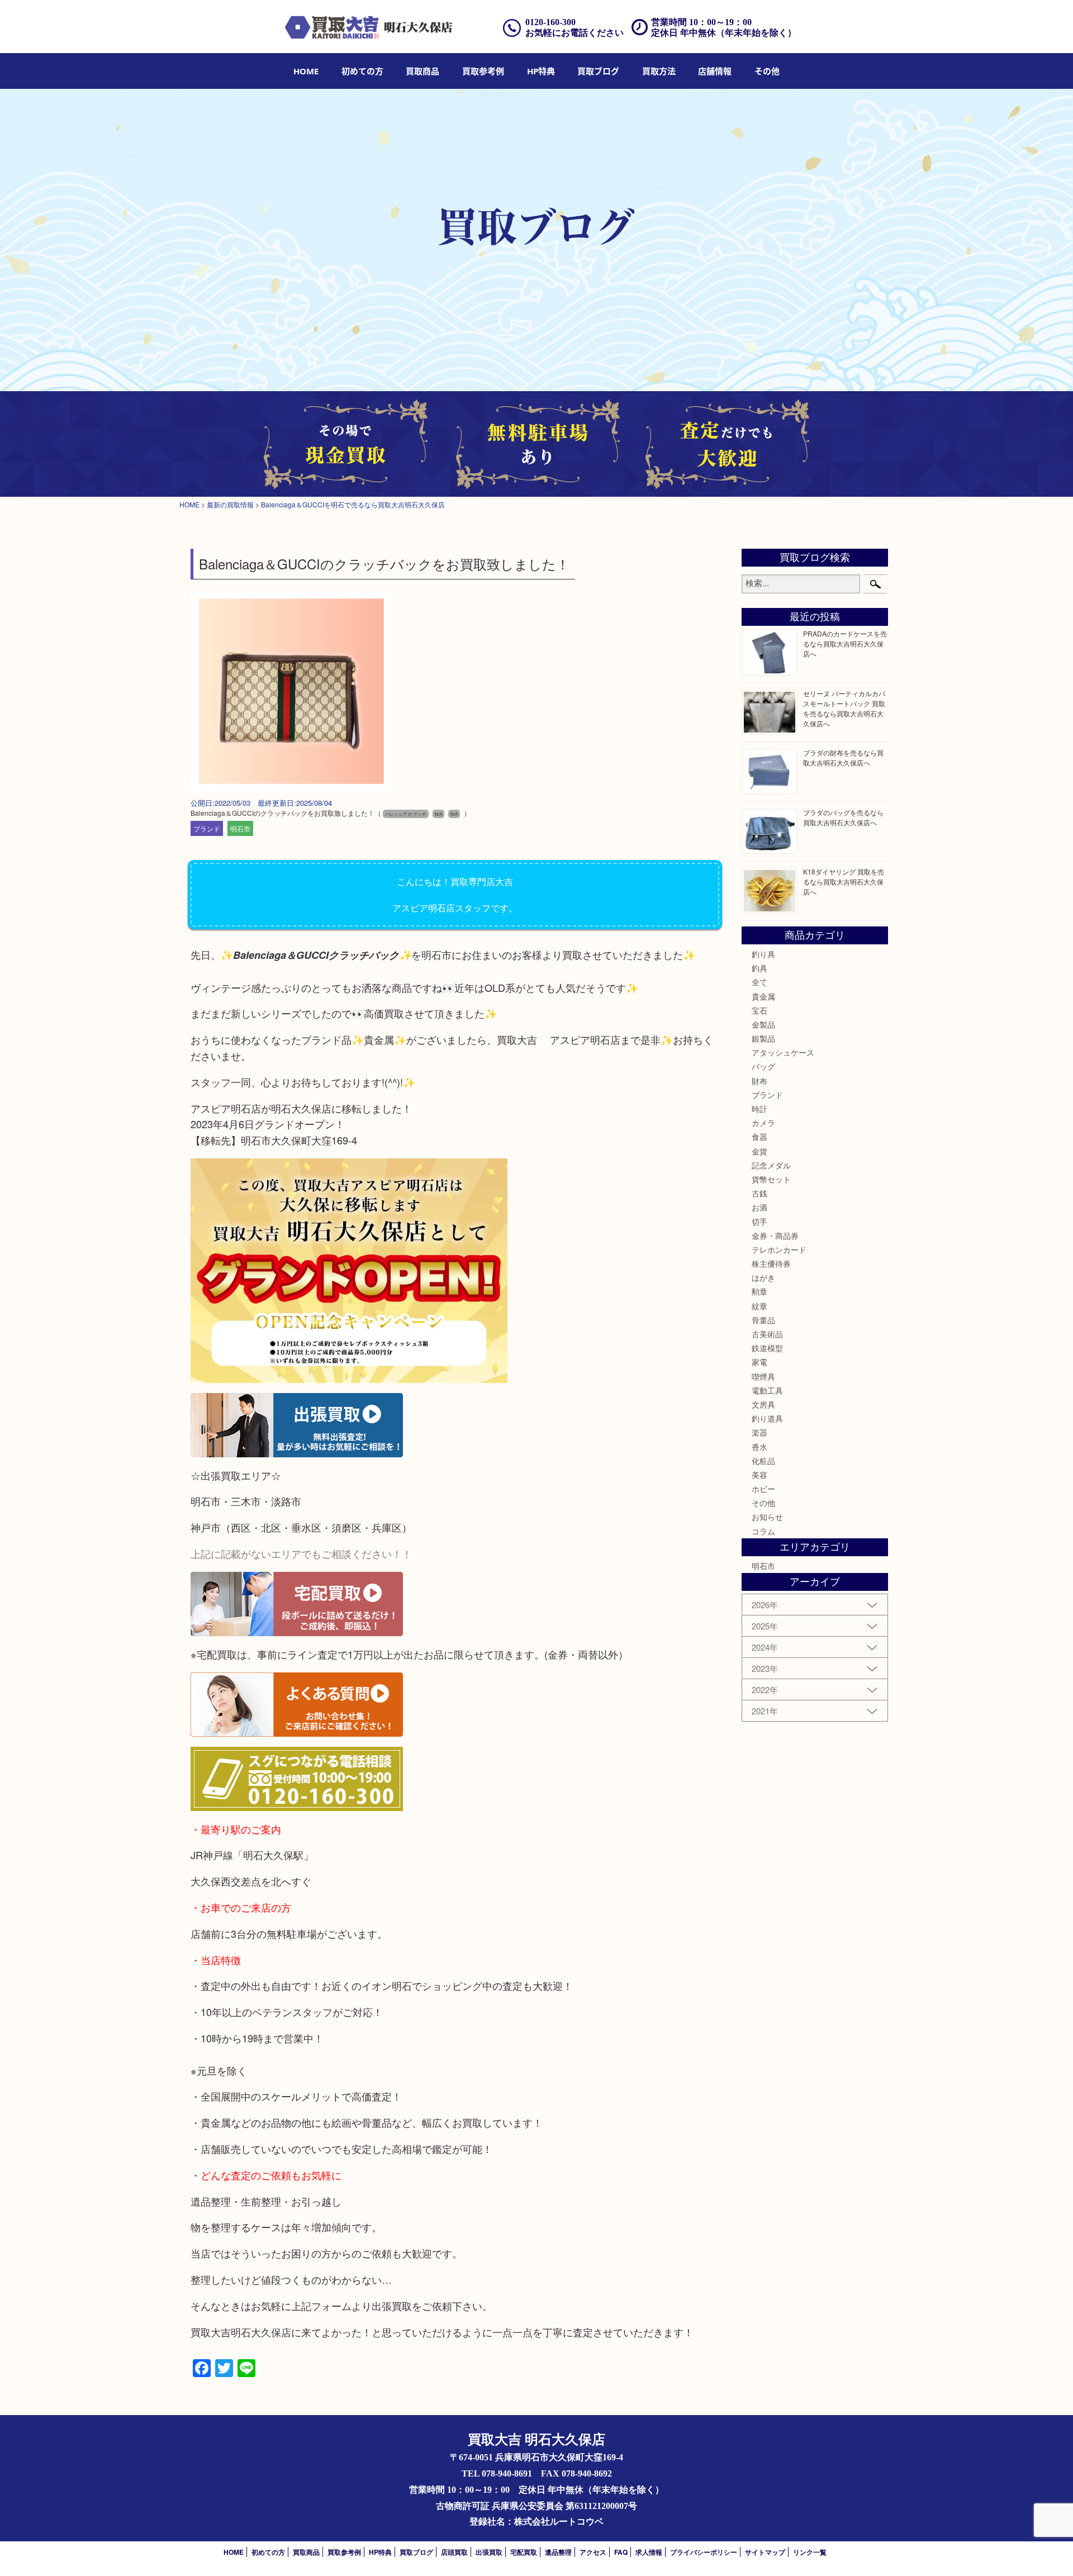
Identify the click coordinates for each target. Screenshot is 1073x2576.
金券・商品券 (775, 1235)
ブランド (207, 828)
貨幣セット (771, 1179)
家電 (759, 1362)
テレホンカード (779, 1249)
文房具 (763, 1404)
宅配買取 (524, 2552)
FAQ (621, 2552)
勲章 (759, 1291)
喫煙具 (763, 1376)
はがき (763, 1277)
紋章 (759, 1306)
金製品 (763, 1024)
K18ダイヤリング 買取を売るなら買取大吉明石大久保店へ (844, 881)
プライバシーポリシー (704, 2552)
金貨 (759, 1151)
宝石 (759, 1010)
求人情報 (649, 2552)
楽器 (759, 1432)
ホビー (763, 1489)
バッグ (763, 1066)
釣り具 (763, 954)
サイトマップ (765, 2552)
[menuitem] (306, 71)
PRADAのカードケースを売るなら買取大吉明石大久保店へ (845, 643)
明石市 (240, 828)
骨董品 (763, 1320)
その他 (763, 1503)
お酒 (759, 1207)
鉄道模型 (767, 1348)
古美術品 (767, 1334)
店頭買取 (454, 2552)
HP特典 (541, 71)
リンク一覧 (810, 2552)
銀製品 (763, 1038)
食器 (759, 1137)
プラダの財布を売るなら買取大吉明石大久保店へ (843, 757)
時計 (759, 1109)
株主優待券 (771, 1263)
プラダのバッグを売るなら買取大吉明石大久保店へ (843, 817)
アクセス (593, 2552)
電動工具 (767, 1390)
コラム (763, 1531)
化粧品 (763, 1461)
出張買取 (489, 2552)
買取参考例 (483, 71)
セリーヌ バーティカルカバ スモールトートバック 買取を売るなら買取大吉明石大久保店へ (844, 708)
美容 (759, 1475)
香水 (759, 1447)
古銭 (759, 1193)
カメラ (763, 1123)
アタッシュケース (783, 1052)
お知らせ (767, 1517)
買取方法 (659, 71)
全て (759, 982)
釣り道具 (767, 1418)
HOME (306, 71)
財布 (759, 1081)
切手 (759, 1222)
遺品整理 (558, 2552)
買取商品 (422, 71)
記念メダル (771, 1165)
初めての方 (362, 71)
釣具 (759, 968)
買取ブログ (598, 71)
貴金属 (763, 996)
